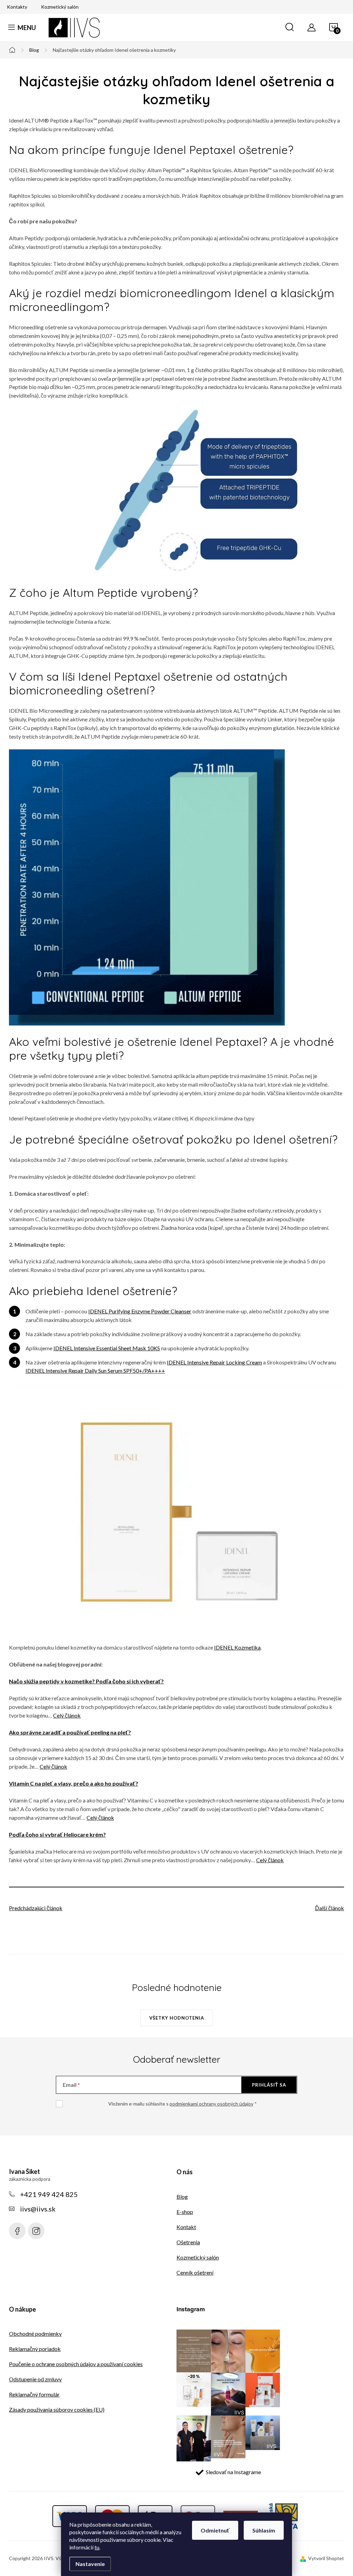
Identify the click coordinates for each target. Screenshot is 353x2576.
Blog (182, 2196)
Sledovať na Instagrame (233, 2472)
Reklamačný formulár (34, 2394)
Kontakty (17, 7)
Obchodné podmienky (35, 2334)
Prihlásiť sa (269, 2085)
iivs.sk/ (36, 2231)
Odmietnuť (215, 2530)
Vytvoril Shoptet (326, 2558)
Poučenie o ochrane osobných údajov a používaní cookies (76, 2364)
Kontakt (186, 2227)
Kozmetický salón (60, 7)
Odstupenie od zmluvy (35, 2379)
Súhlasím (264, 2530)
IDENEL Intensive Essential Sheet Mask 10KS (107, 1348)
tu (97, 2547)
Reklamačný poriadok (35, 2349)
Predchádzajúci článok (36, 1908)
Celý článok (67, 1715)
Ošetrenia (188, 2242)
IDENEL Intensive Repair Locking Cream (214, 1362)
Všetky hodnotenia (177, 2018)
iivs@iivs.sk (38, 2209)
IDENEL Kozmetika (237, 1647)
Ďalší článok (330, 1908)
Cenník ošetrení (195, 2272)
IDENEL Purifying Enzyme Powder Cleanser (140, 1311)
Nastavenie (90, 2564)
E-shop (185, 2212)
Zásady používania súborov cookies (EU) (57, 2409)
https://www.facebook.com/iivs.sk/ (17, 2231)
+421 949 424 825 (49, 2194)
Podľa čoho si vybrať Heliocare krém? (57, 1834)
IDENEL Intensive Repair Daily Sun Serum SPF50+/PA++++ (95, 1370)
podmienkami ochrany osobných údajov (211, 2104)
